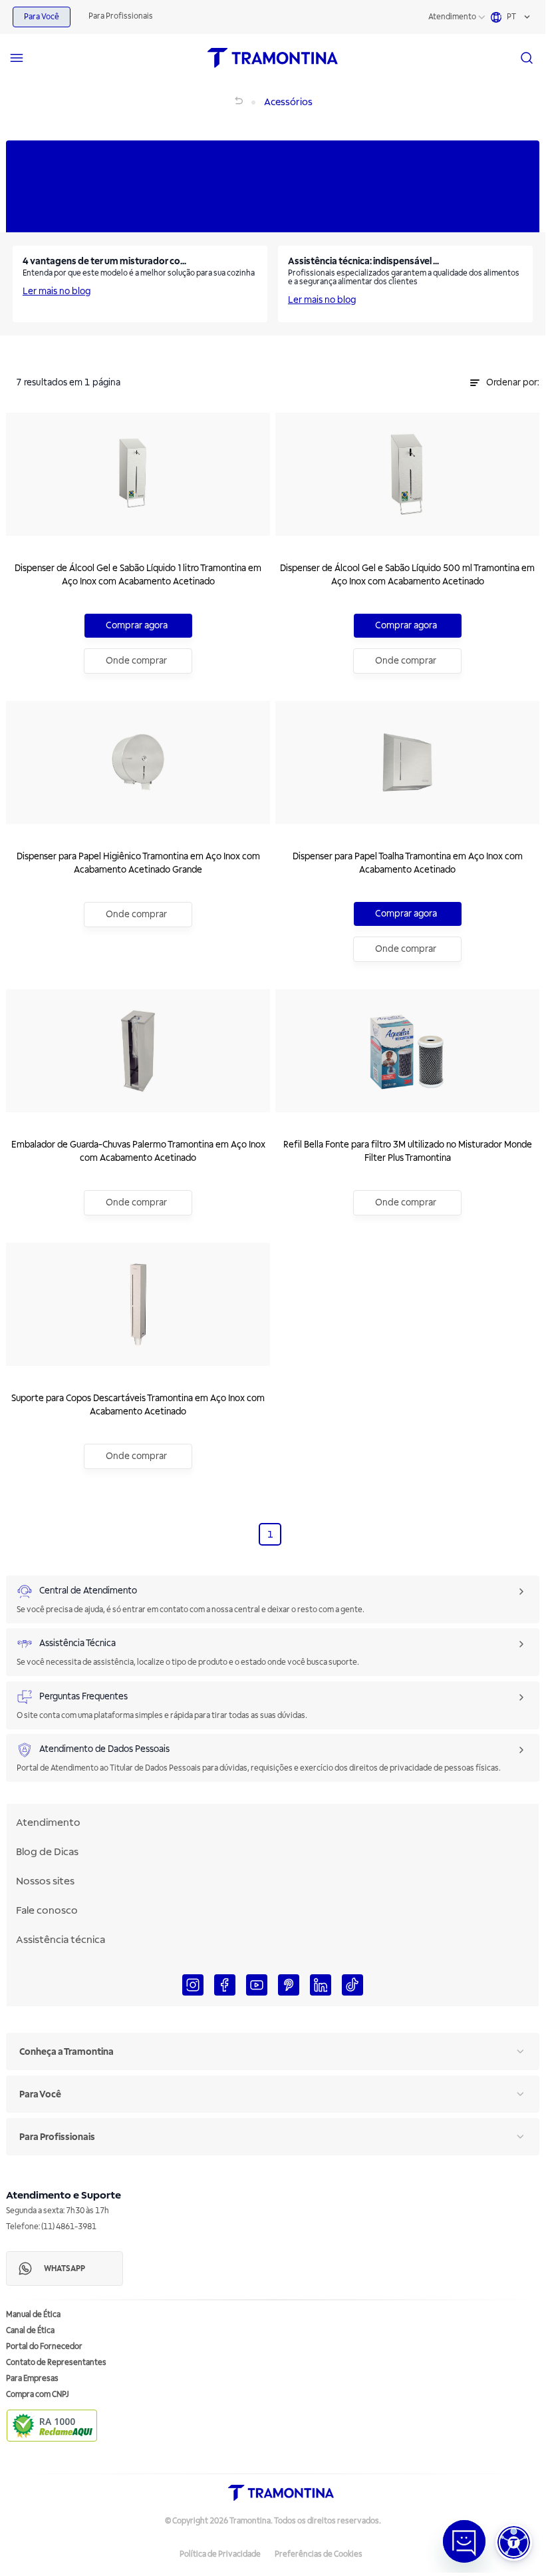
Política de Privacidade (220, 2554)
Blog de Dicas (47, 1852)
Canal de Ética (30, 2331)
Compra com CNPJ (38, 2395)
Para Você (42, 17)
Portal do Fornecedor (44, 2347)
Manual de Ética (33, 2315)
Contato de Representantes (56, 2363)
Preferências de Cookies (319, 2554)
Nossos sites (45, 1881)
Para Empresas (32, 2379)
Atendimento (452, 17)
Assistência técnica (61, 1940)
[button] (514, 2542)
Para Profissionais (121, 16)
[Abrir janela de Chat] (464, 2541)
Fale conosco (47, 1910)
